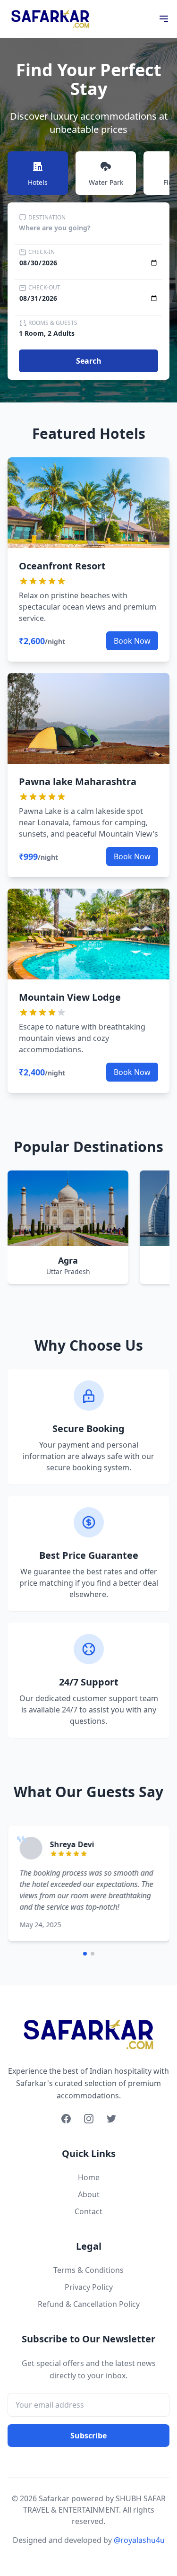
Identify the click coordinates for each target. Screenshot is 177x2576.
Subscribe (88, 2436)
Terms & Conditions (88, 2270)
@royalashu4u (139, 2540)
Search (89, 361)
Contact (88, 2211)
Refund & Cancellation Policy (89, 2304)
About (89, 2194)
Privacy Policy (89, 2287)
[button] (85, 1954)
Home (89, 2177)
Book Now (132, 641)
